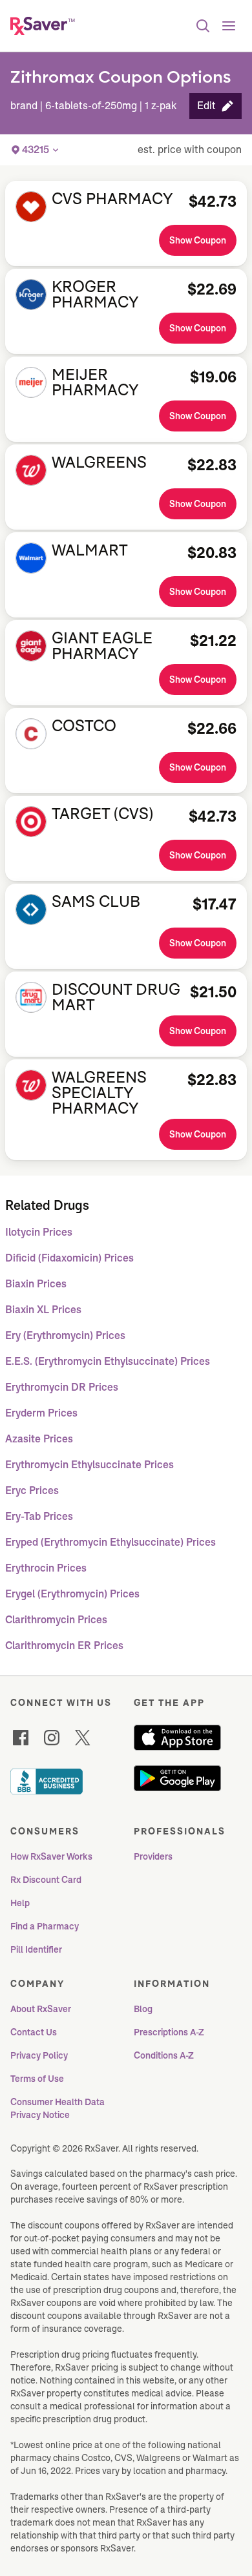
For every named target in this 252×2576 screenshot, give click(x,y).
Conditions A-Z (164, 2055)
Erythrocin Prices (46, 1568)
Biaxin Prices (36, 1284)
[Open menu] (229, 26)
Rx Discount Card (46, 1880)
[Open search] (203, 26)
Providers (153, 1856)
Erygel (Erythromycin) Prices (72, 1594)
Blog (143, 2009)
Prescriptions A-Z (169, 2032)
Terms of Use (37, 2079)
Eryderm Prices (41, 1413)
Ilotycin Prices (39, 1232)
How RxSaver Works (51, 1856)
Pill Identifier (36, 1949)
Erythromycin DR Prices (62, 1387)
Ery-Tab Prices (39, 1516)
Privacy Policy (39, 2055)
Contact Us (34, 2032)
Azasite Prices (39, 1439)
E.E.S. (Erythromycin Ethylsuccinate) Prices (108, 1361)
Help (20, 1903)
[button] (215, 106)
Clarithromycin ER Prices (64, 1646)
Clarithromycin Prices (56, 1620)
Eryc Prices (32, 1491)
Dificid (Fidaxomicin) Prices (69, 1258)
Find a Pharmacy (45, 1926)
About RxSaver (41, 2009)
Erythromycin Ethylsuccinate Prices (89, 1465)
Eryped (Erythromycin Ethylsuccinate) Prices (110, 1542)
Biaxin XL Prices (43, 1310)
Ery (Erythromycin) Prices (65, 1335)
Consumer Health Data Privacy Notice (58, 2108)
